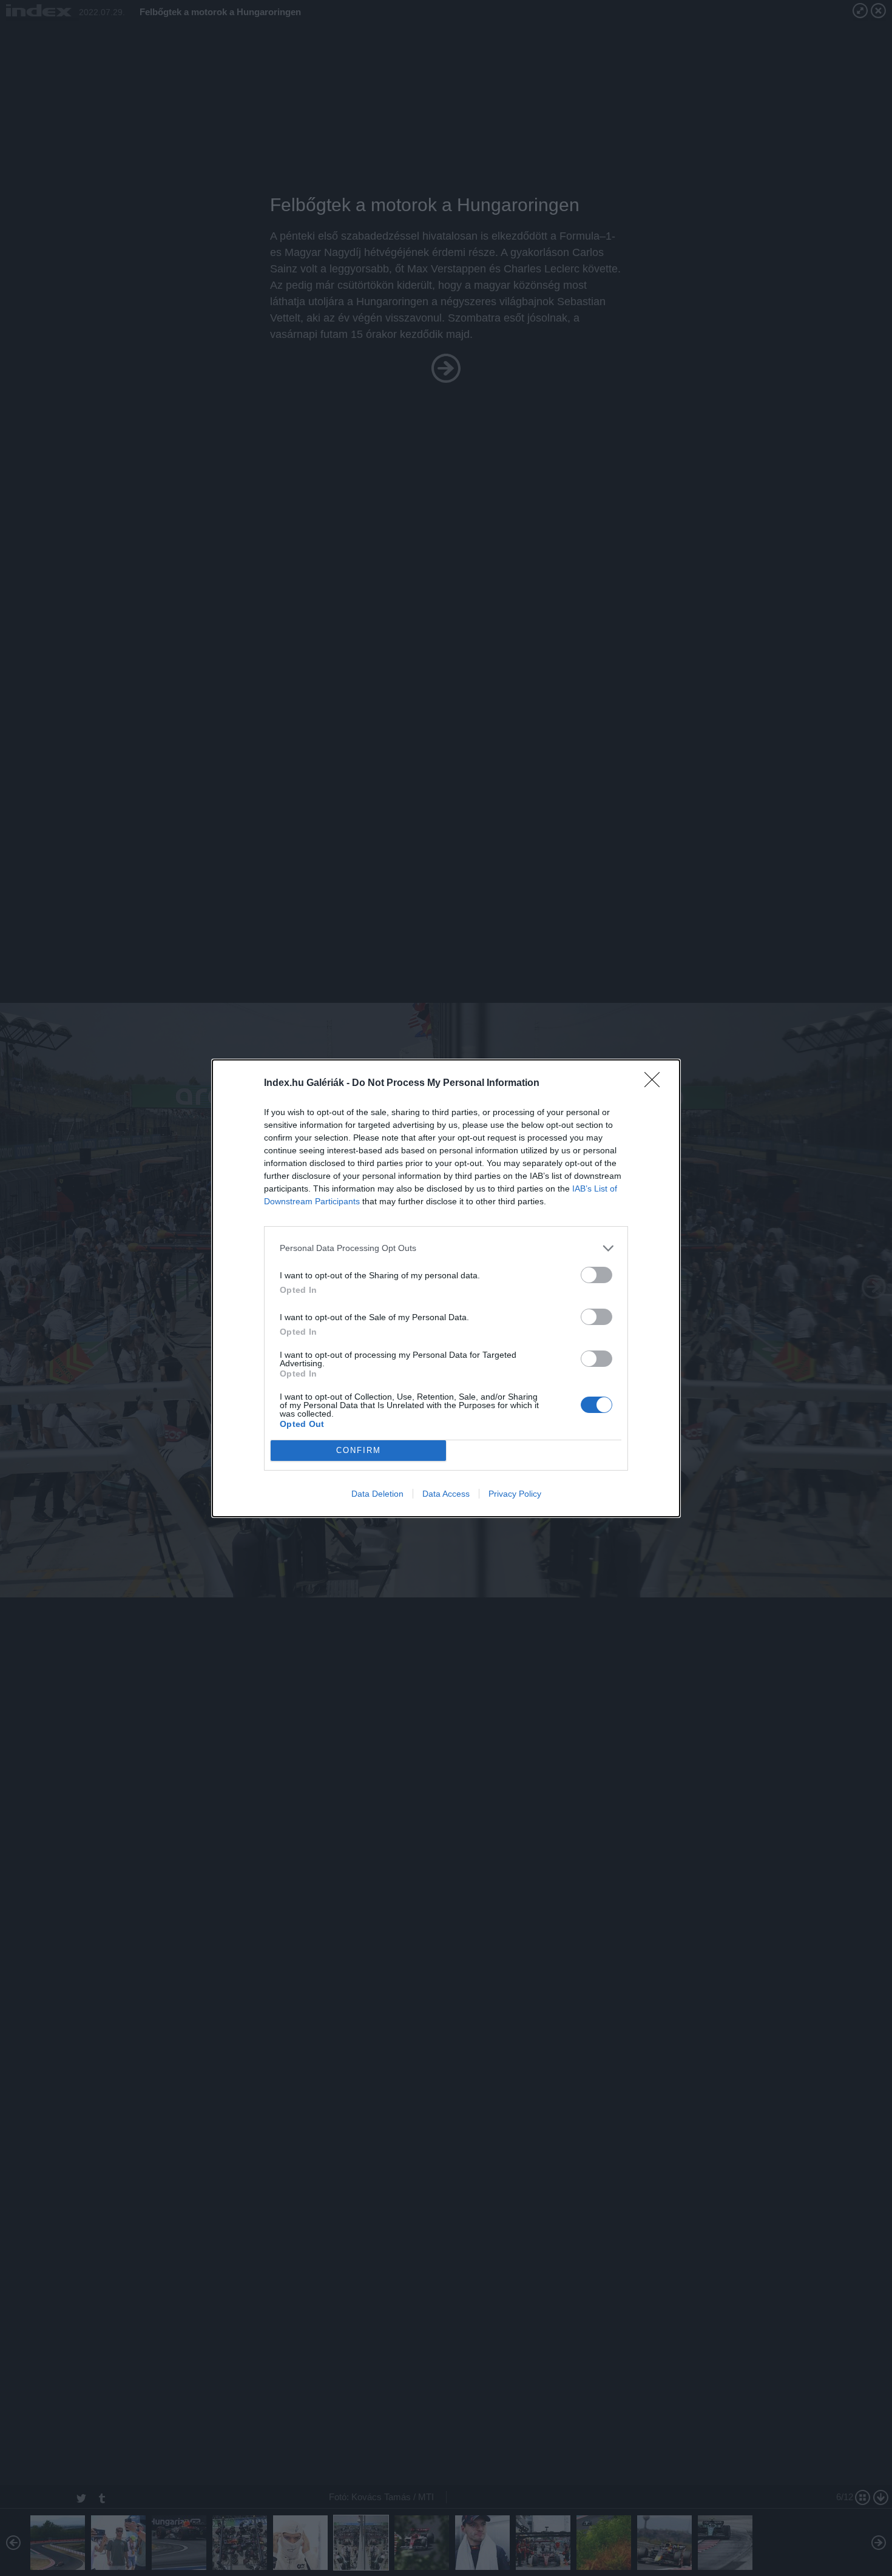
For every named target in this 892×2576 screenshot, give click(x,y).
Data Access (446, 1494)
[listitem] (446, 1248)
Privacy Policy (515, 1494)
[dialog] (446, 1288)
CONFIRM (359, 1450)
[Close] (656, 1084)
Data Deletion (377, 1494)
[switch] (596, 1275)
